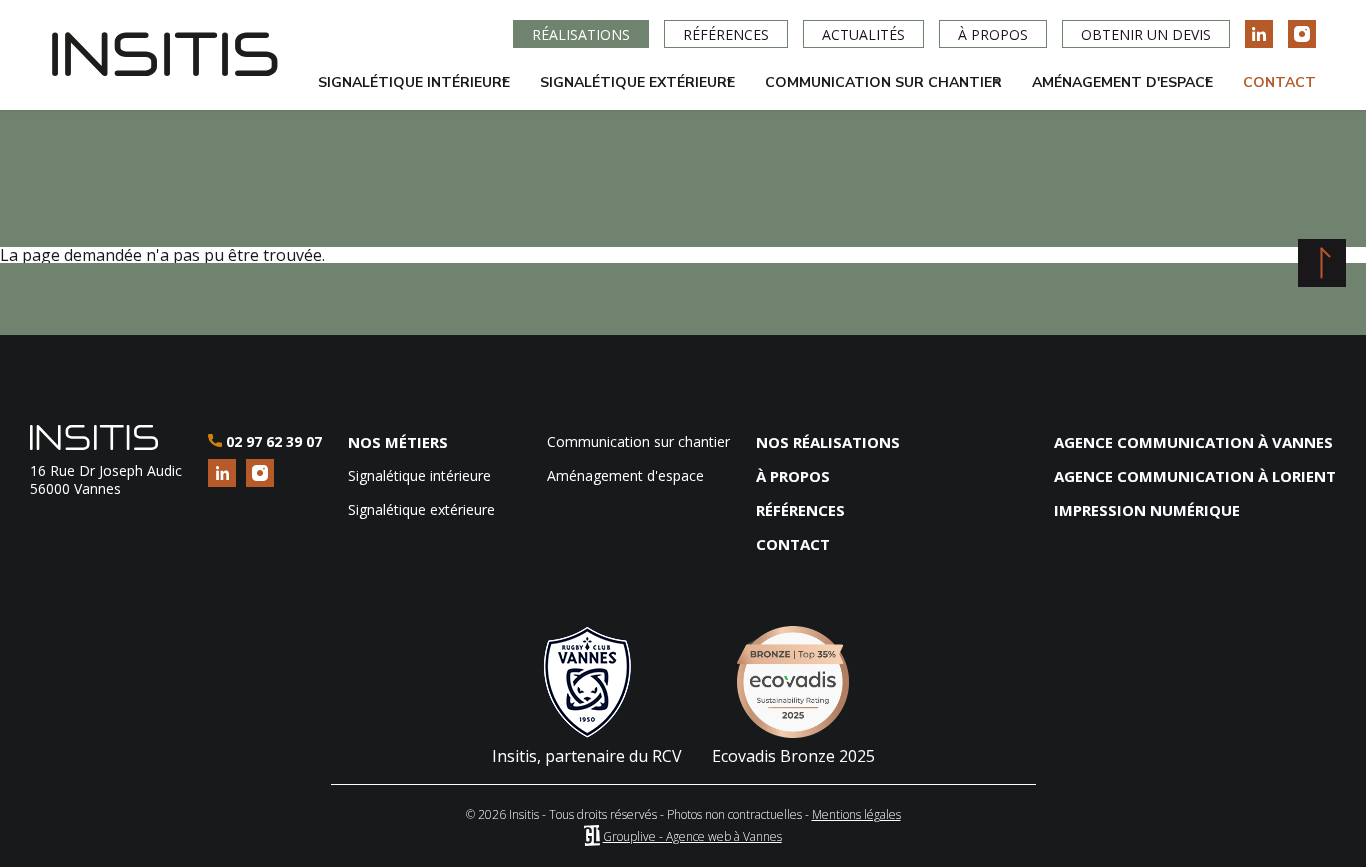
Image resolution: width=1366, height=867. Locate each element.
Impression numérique (1147, 510)
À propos (993, 34)
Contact (1279, 82)
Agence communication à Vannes (1193, 442)
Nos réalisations (828, 442)
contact (793, 544)
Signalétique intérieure (406, 91)
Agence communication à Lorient (1195, 476)
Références (726, 34)
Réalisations (581, 34)
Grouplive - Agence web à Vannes (692, 836)
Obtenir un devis (1146, 34)
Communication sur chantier (876, 91)
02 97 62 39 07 (271, 442)
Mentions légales (856, 814)
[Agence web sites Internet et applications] (591, 836)
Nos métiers (398, 442)
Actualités (863, 34)
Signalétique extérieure (630, 91)
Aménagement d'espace (1115, 91)
